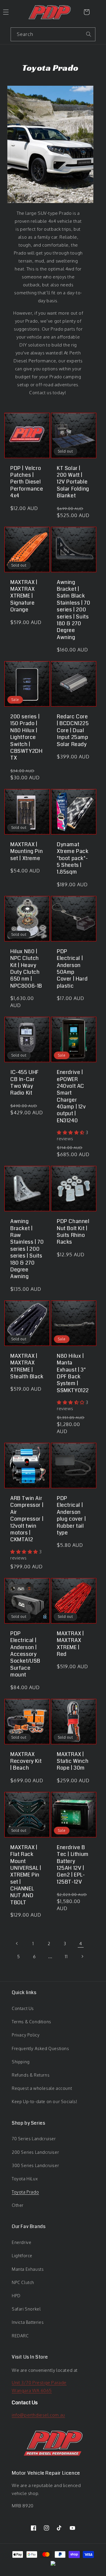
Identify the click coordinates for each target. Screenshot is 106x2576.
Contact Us (23, 2008)
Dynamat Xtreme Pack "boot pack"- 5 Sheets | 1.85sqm (73, 858)
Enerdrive (21, 2242)
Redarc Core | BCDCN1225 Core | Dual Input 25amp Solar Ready (73, 731)
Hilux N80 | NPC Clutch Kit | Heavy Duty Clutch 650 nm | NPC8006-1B (26, 969)
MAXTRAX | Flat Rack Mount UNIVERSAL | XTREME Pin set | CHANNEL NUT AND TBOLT (26, 1875)
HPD (16, 2296)
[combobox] (53, 34)
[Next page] (82, 1956)
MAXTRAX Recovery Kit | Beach (26, 1761)
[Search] (89, 34)
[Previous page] (17, 1943)
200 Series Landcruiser (35, 2152)
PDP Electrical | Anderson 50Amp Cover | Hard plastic (72, 969)
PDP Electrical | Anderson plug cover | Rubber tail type (71, 1516)
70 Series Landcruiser (34, 2139)
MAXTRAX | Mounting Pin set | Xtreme (26, 851)
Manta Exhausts (28, 2269)
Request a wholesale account (42, 2088)
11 (66, 1957)
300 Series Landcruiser (35, 2165)
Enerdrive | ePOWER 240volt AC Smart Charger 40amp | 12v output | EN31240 (71, 1096)
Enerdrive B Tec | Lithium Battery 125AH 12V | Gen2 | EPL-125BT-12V (73, 1865)
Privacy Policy (26, 2035)
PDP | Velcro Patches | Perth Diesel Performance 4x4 (27, 482)
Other (18, 2205)
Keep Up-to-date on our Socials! (45, 2101)
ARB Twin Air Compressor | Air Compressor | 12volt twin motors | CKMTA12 (27, 1519)
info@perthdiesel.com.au (38, 2415)
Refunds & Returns (31, 2075)
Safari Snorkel (26, 2309)
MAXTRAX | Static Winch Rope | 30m (73, 1761)
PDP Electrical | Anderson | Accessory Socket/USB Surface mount (25, 1654)
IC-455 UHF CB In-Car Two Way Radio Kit (25, 1083)
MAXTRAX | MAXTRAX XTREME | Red (70, 1644)
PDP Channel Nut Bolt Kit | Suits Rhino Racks (73, 1232)
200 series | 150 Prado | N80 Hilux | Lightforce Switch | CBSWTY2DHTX (26, 737)
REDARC (20, 2336)
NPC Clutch (23, 2282)
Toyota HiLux (25, 2179)
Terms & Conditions (32, 2022)
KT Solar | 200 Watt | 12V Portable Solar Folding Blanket (73, 482)
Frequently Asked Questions (40, 2048)
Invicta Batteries (28, 2322)
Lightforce (22, 2256)
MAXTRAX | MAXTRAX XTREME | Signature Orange (24, 596)
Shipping (21, 2062)
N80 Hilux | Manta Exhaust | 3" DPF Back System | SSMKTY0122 (73, 1373)
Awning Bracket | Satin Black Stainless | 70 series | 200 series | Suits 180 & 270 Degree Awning (73, 610)
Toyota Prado (25, 2192)
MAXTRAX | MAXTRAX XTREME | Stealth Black (27, 1367)
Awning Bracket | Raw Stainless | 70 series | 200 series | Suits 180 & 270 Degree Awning (27, 1249)
